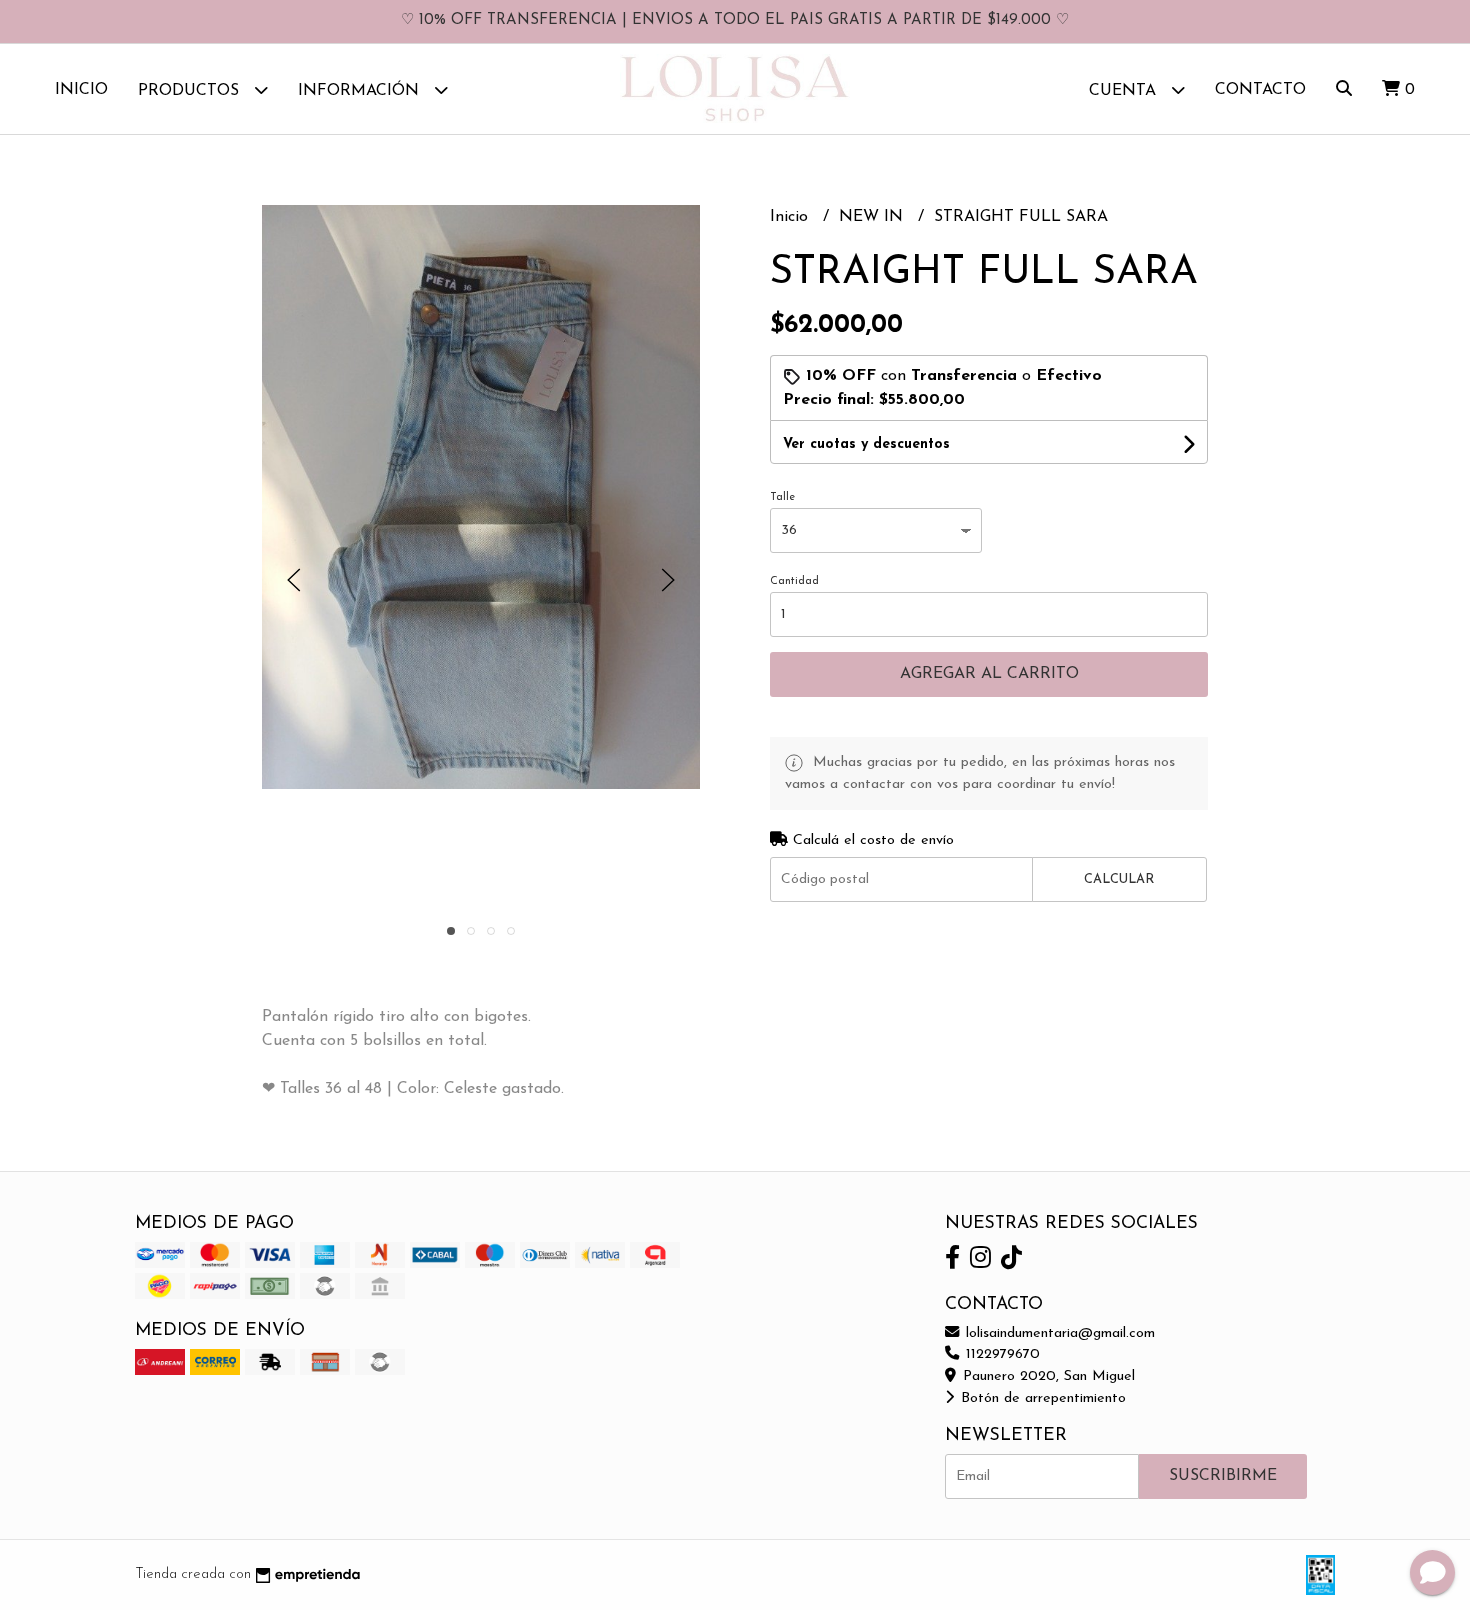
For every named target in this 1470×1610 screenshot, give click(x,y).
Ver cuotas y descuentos (866, 444)
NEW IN (873, 217)
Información (361, 91)
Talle (782, 497)
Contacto (1260, 90)
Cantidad (794, 581)
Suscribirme (1223, 1476)
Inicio (81, 90)
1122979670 (1000, 1354)
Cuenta (1125, 91)
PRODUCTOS (191, 91)
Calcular (1119, 879)
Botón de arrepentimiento (1041, 1398)
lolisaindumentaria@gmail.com (1058, 1333)
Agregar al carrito (989, 674)
